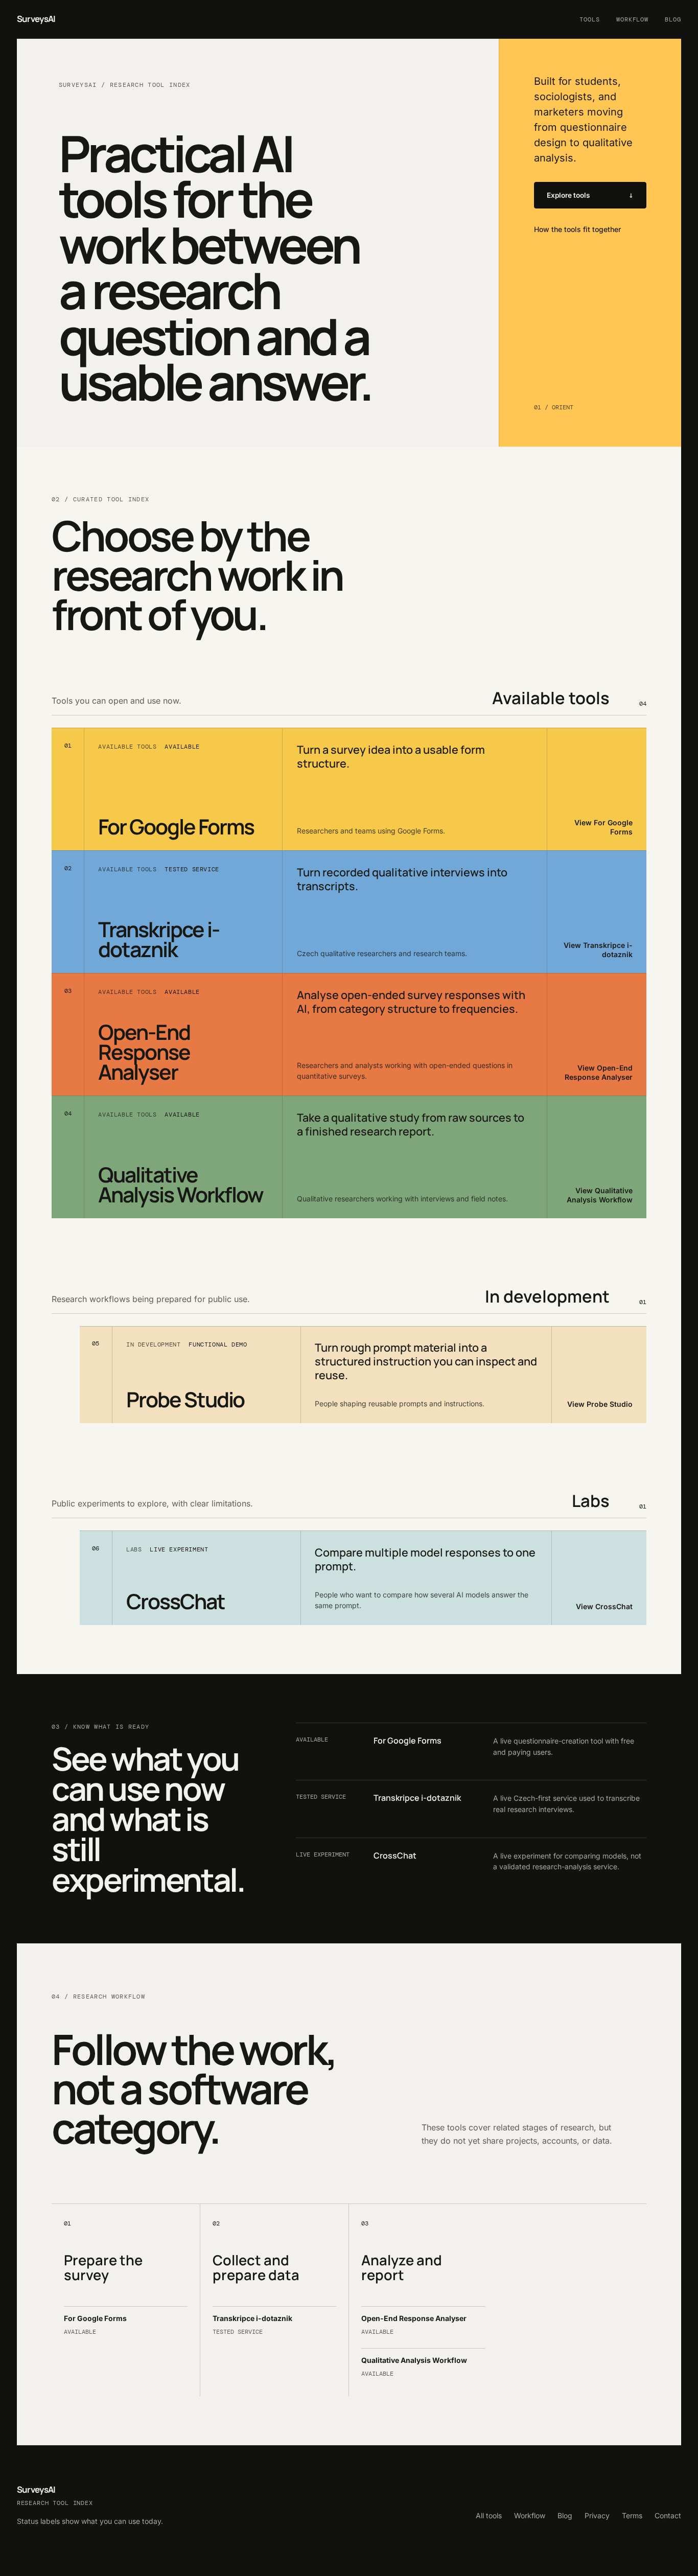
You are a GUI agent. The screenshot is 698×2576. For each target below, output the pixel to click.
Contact (668, 2515)
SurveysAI (36, 19)
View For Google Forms (603, 827)
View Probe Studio (600, 1404)
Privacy (597, 2515)
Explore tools (568, 195)
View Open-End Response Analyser (599, 1072)
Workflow (633, 19)
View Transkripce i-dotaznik (598, 950)
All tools (489, 2515)
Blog (673, 19)
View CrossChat (604, 1606)
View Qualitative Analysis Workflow (600, 1195)
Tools (590, 19)
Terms (632, 2515)
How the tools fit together (577, 229)
